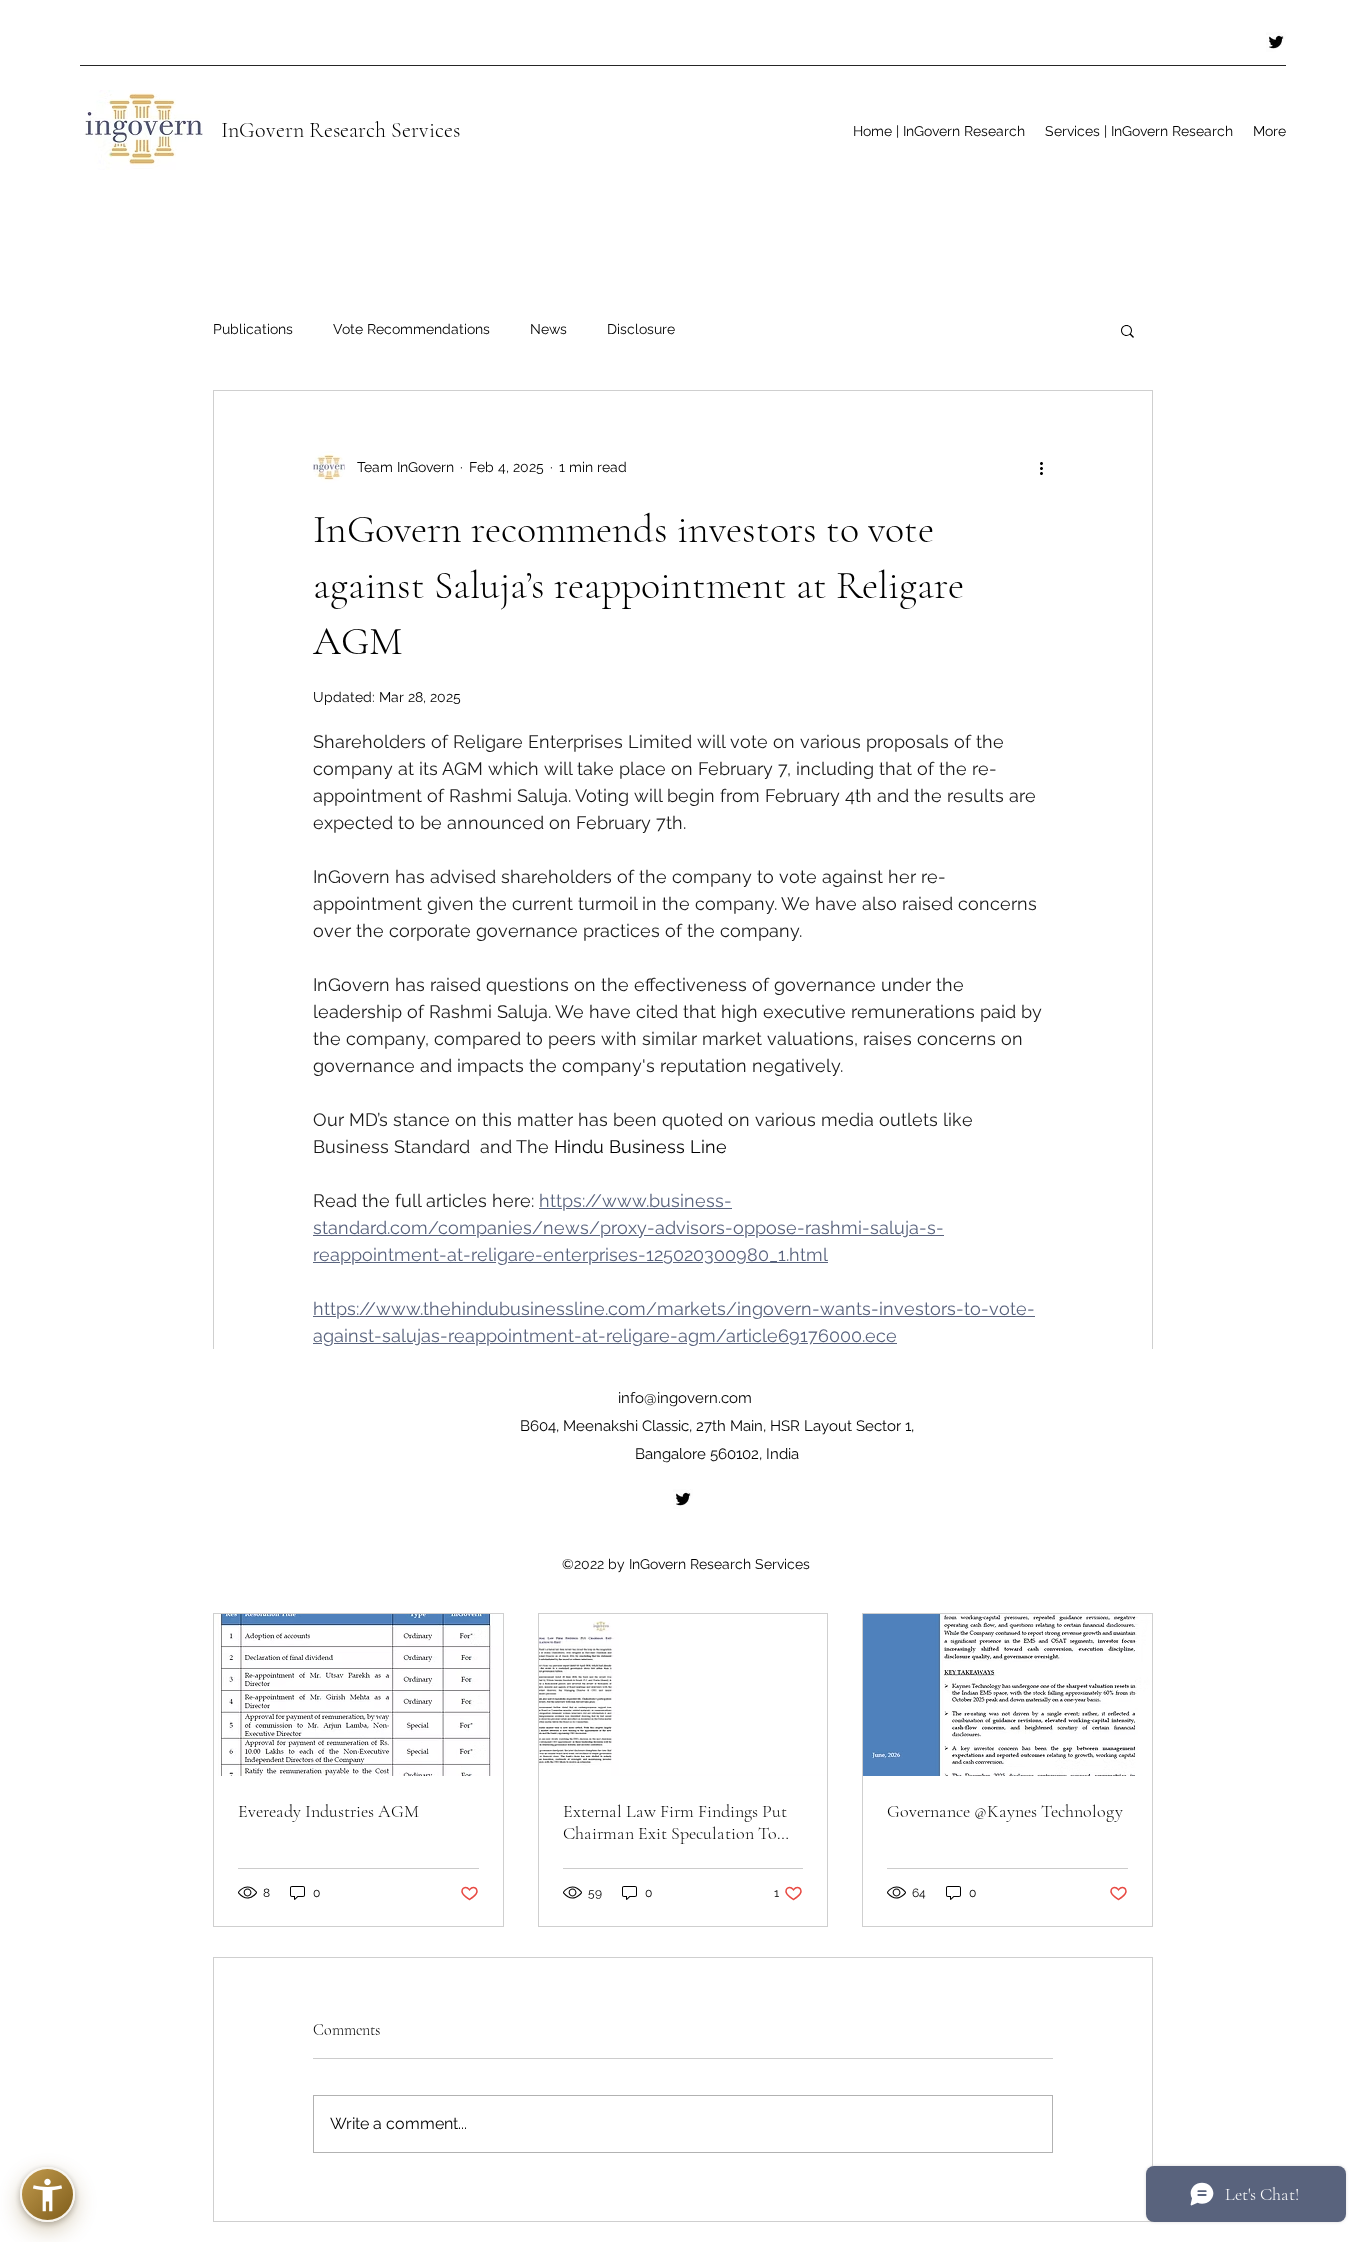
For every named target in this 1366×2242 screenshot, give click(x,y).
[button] (1127, 330)
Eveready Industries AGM (328, 1811)
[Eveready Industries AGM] (358, 1695)
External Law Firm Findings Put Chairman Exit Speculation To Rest (675, 1822)
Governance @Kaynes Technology (1005, 1811)
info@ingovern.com (685, 1398)
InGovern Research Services (340, 130)
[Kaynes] (1007, 1695)
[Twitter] (1276, 42)
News (548, 329)
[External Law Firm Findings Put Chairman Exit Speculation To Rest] (683, 1695)
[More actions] (1041, 467)
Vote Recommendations (411, 329)
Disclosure (641, 329)
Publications (253, 329)
